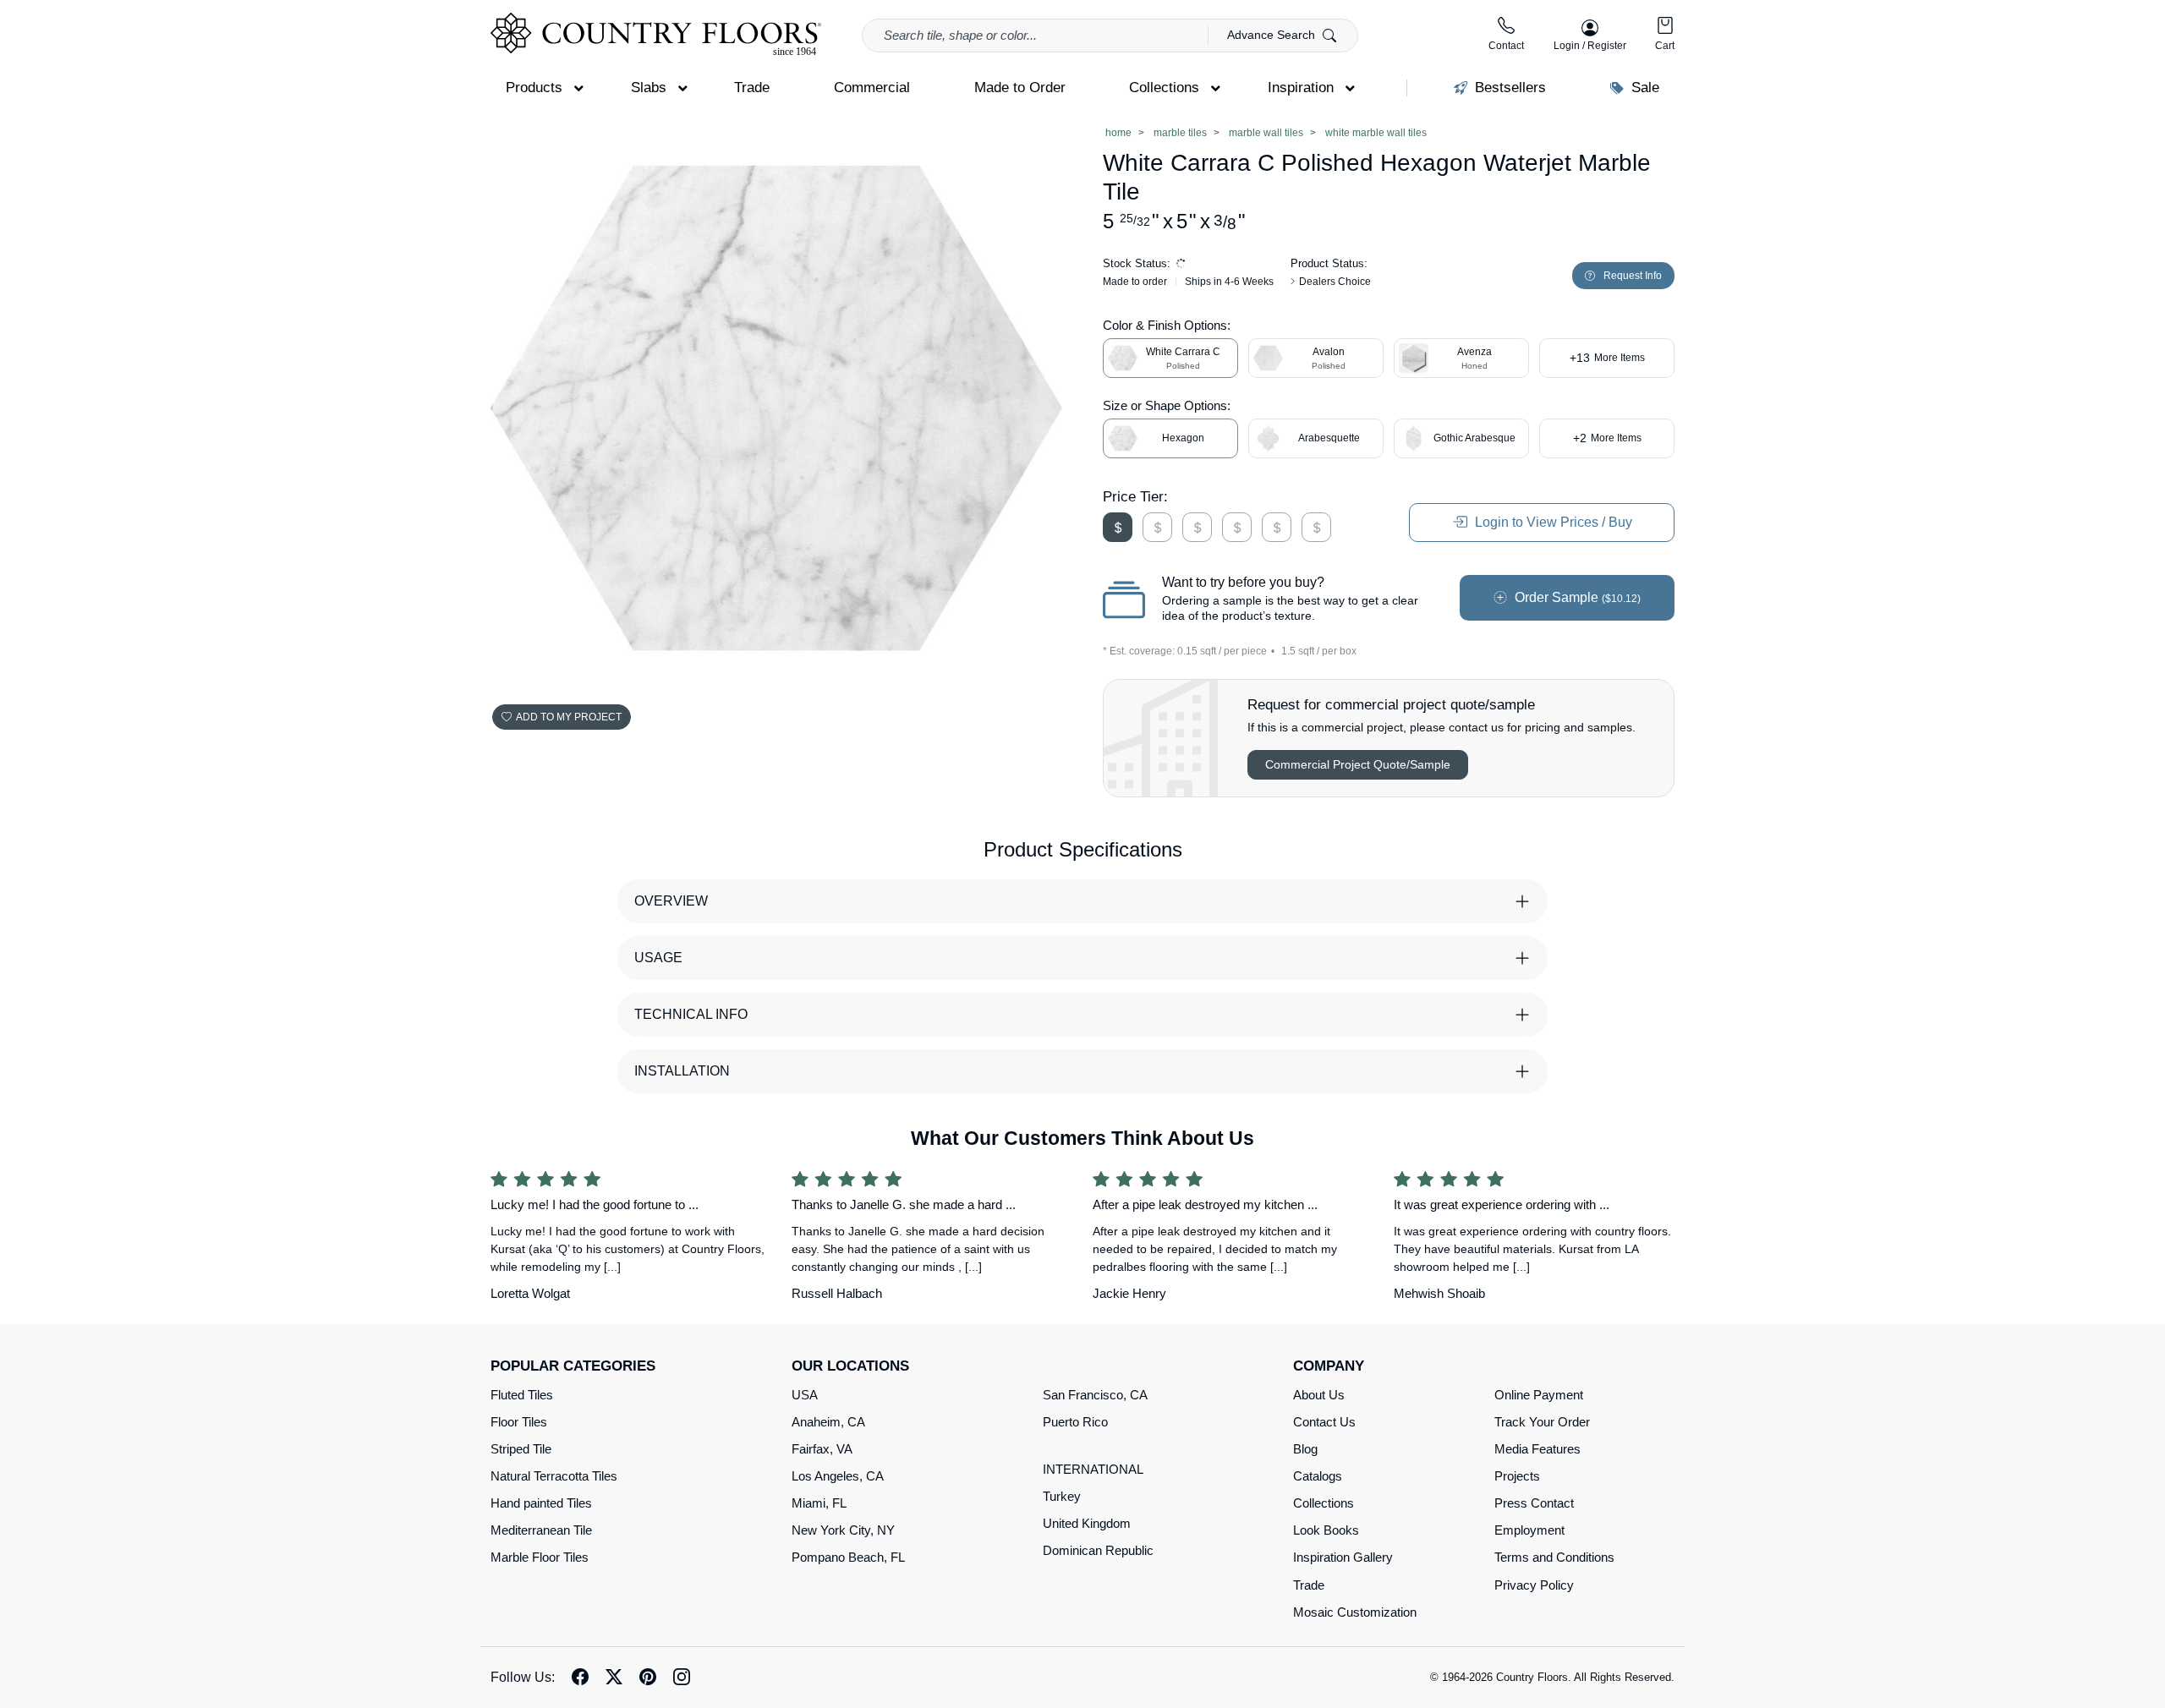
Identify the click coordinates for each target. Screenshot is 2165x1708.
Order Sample (1576, 597)
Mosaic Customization (1355, 1612)
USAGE (658, 958)
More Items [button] (1607, 358)
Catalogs (1318, 1476)
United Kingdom (1087, 1523)
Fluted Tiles (522, 1395)
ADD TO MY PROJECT (569, 717)
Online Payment (1539, 1395)
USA (805, 1395)
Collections (1324, 1503)
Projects (1517, 1476)
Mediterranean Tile (541, 1530)
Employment (1529, 1530)
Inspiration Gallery (1343, 1557)
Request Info (1633, 276)
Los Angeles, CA (838, 1476)
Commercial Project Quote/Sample (1358, 764)
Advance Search (1273, 35)
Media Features (1537, 1449)
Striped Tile (521, 1449)
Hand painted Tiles (541, 1503)
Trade (1309, 1585)
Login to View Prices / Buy (1552, 522)
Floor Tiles (519, 1422)
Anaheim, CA (828, 1422)
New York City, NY (843, 1530)
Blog (1305, 1449)
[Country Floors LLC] (656, 34)
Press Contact (1534, 1503)
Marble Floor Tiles (540, 1557)
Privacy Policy (1534, 1585)
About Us (1319, 1395)
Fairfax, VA (822, 1449)
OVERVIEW (671, 901)
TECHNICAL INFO (691, 1014)
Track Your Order (1542, 1422)
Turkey (1062, 1496)
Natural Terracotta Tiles (554, 1476)
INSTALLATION (682, 1071)
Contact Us (1324, 1422)
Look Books (1326, 1530)
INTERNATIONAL (1093, 1469)
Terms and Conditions (1554, 1557)
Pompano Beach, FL (848, 1557)
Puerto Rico (1075, 1422)
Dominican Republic (1098, 1550)
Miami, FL (819, 1503)
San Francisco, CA (1095, 1395)
